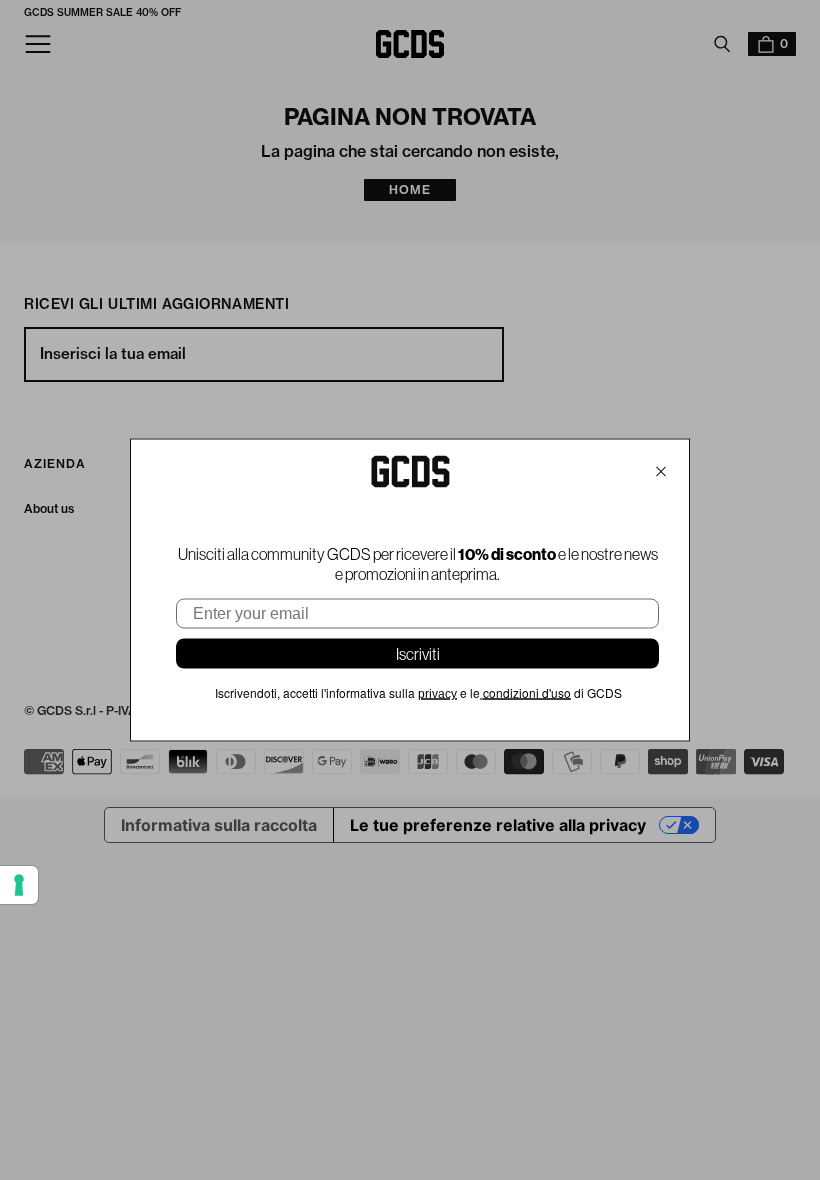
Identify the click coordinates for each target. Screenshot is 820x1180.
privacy (437, 694)
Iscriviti (418, 654)
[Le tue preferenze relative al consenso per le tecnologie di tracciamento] (19, 885)
